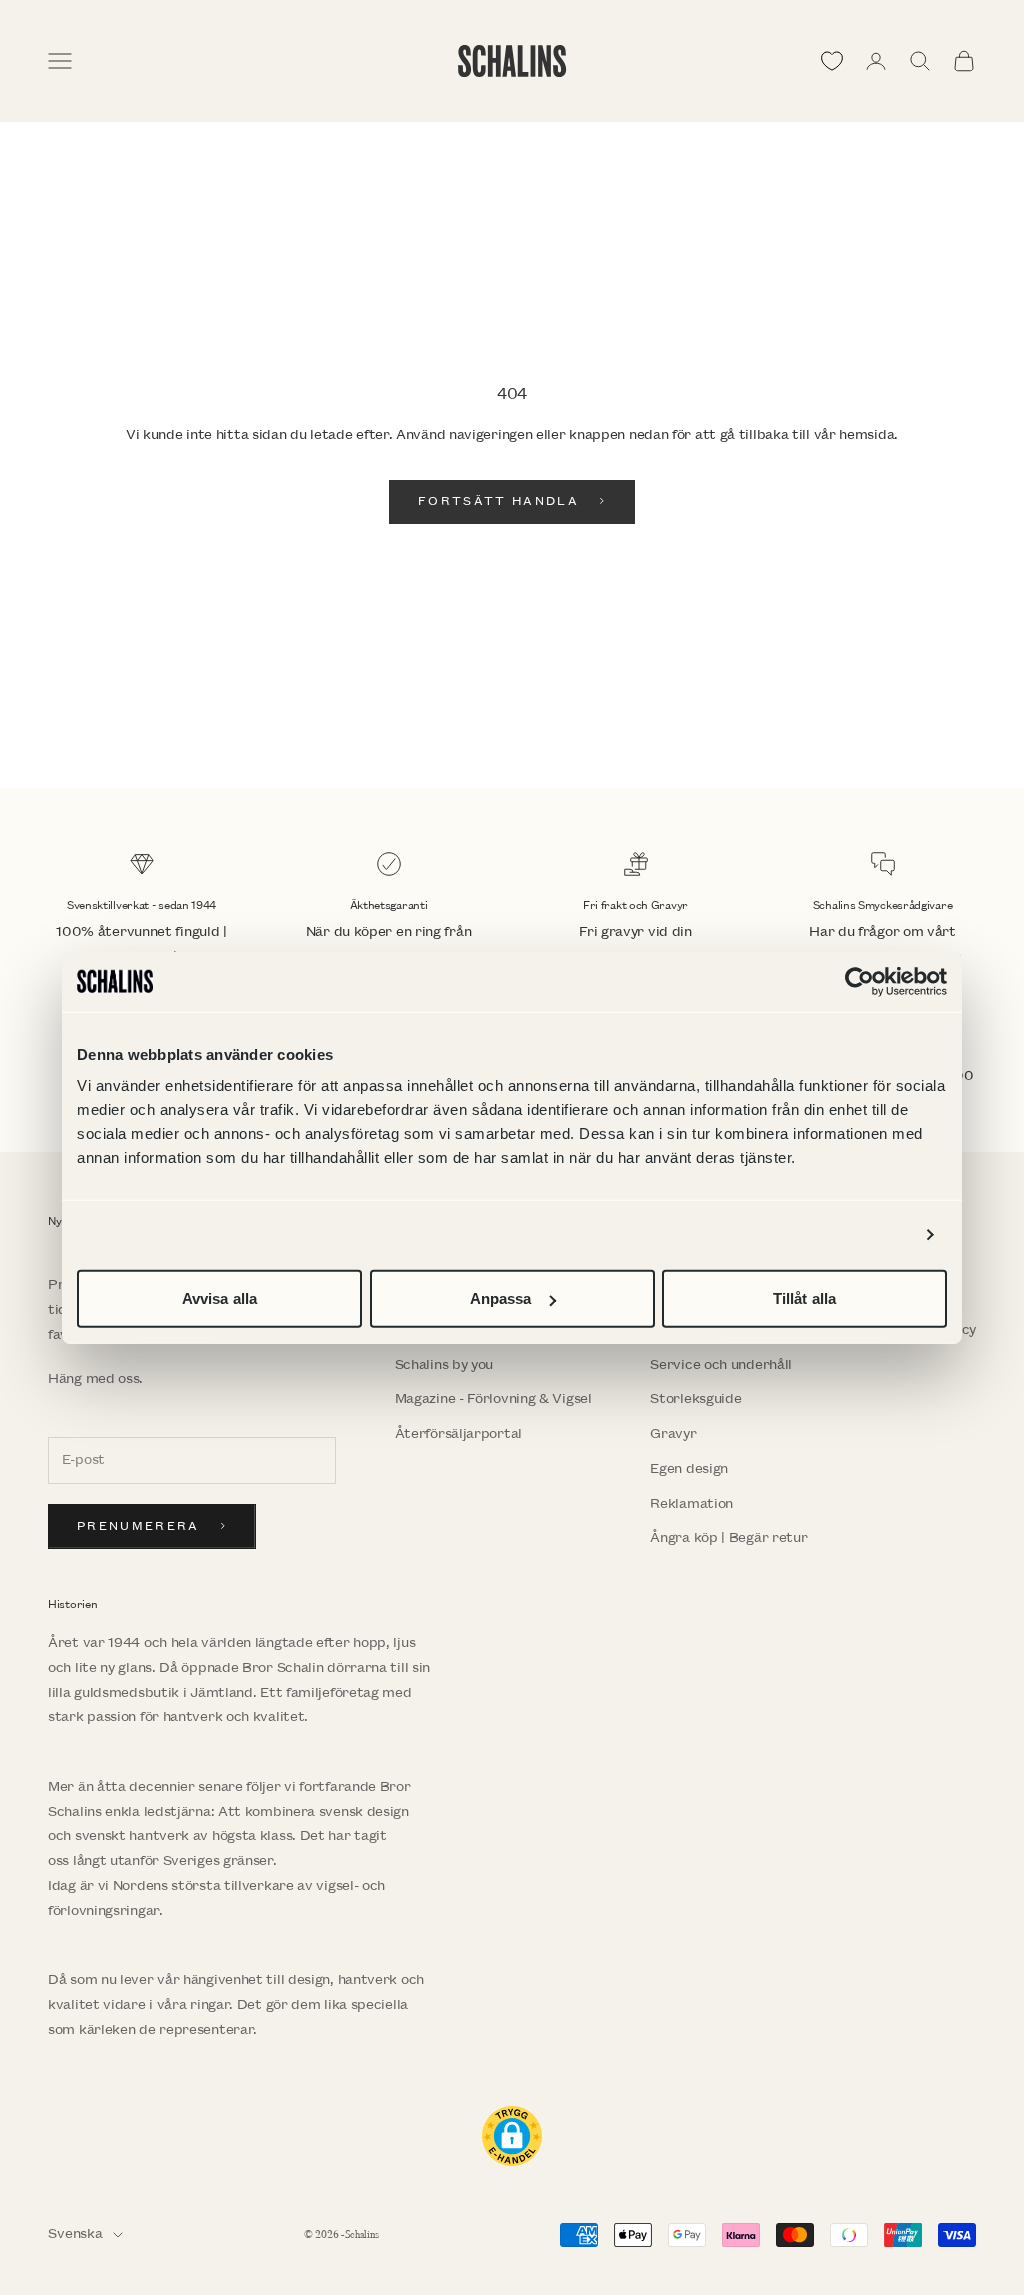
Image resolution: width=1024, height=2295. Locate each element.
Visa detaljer (864, 1234)
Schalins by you (444, 1364)
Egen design (689, 1468)
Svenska (75, 2233)
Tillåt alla (804, 1298)
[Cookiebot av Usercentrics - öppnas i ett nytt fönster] (859, 981)
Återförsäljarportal (458, 1433)
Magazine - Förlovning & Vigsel (493, 1398)
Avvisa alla (219, 1298)
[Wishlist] (832, 61)
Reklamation (691, 1503)
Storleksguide (695, 1398)
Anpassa (501, 1298)
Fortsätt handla (498, 501)
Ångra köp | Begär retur (728, 1537)
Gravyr (673, 1433)
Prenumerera (138, 1526)
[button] (512, 2136)
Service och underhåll (721, 1364)
